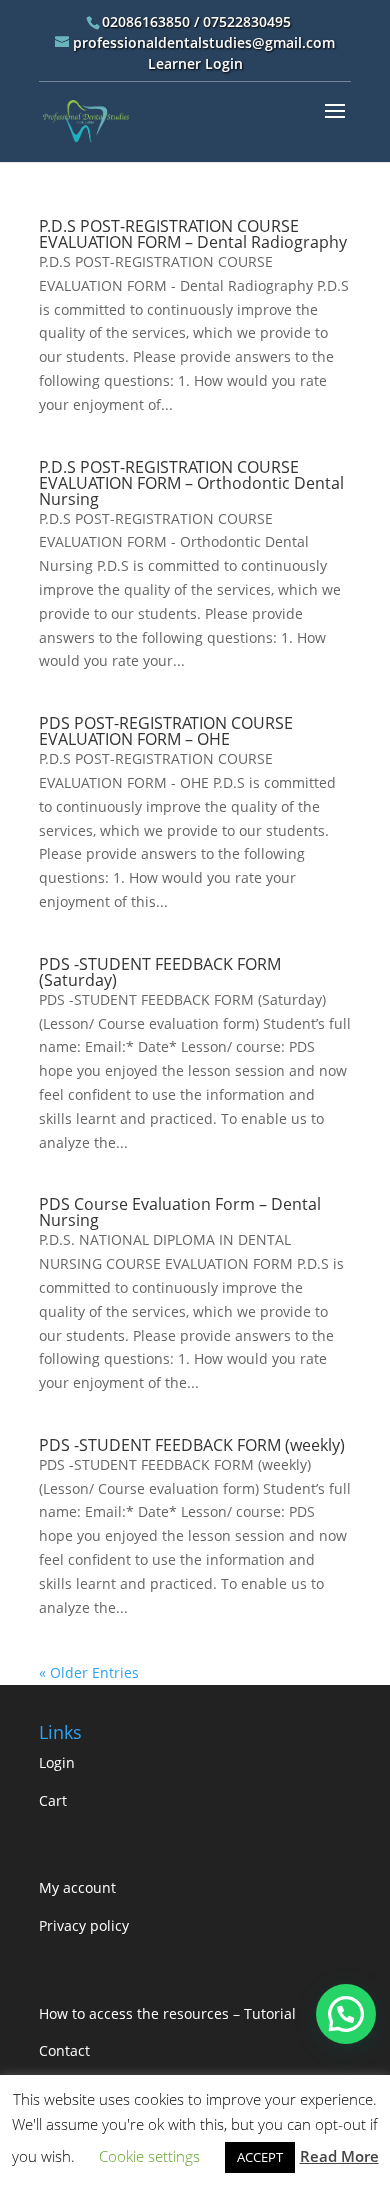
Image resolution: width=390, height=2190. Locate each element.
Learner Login (195, 63)
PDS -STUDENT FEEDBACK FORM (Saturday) (160, 972)
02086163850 (146, 21)
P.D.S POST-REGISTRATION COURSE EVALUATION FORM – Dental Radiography (193, 234)
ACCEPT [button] (260, 2157)
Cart (53, 1800)
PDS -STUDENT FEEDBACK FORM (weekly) (192, 1445)
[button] (346, 2014)
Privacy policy (84, 1925)
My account (77, 1887)
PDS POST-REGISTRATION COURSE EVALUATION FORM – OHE (166, 731)
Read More (339, 2156)
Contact (64, 2050)
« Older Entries (89, 1672)
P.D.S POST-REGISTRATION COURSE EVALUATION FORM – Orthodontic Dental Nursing (191, 483)
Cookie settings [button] (149, 2156)
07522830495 (247, 21)
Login (57, 1762)
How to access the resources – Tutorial (167, 2013)
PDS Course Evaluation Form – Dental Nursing (180, 1212)
